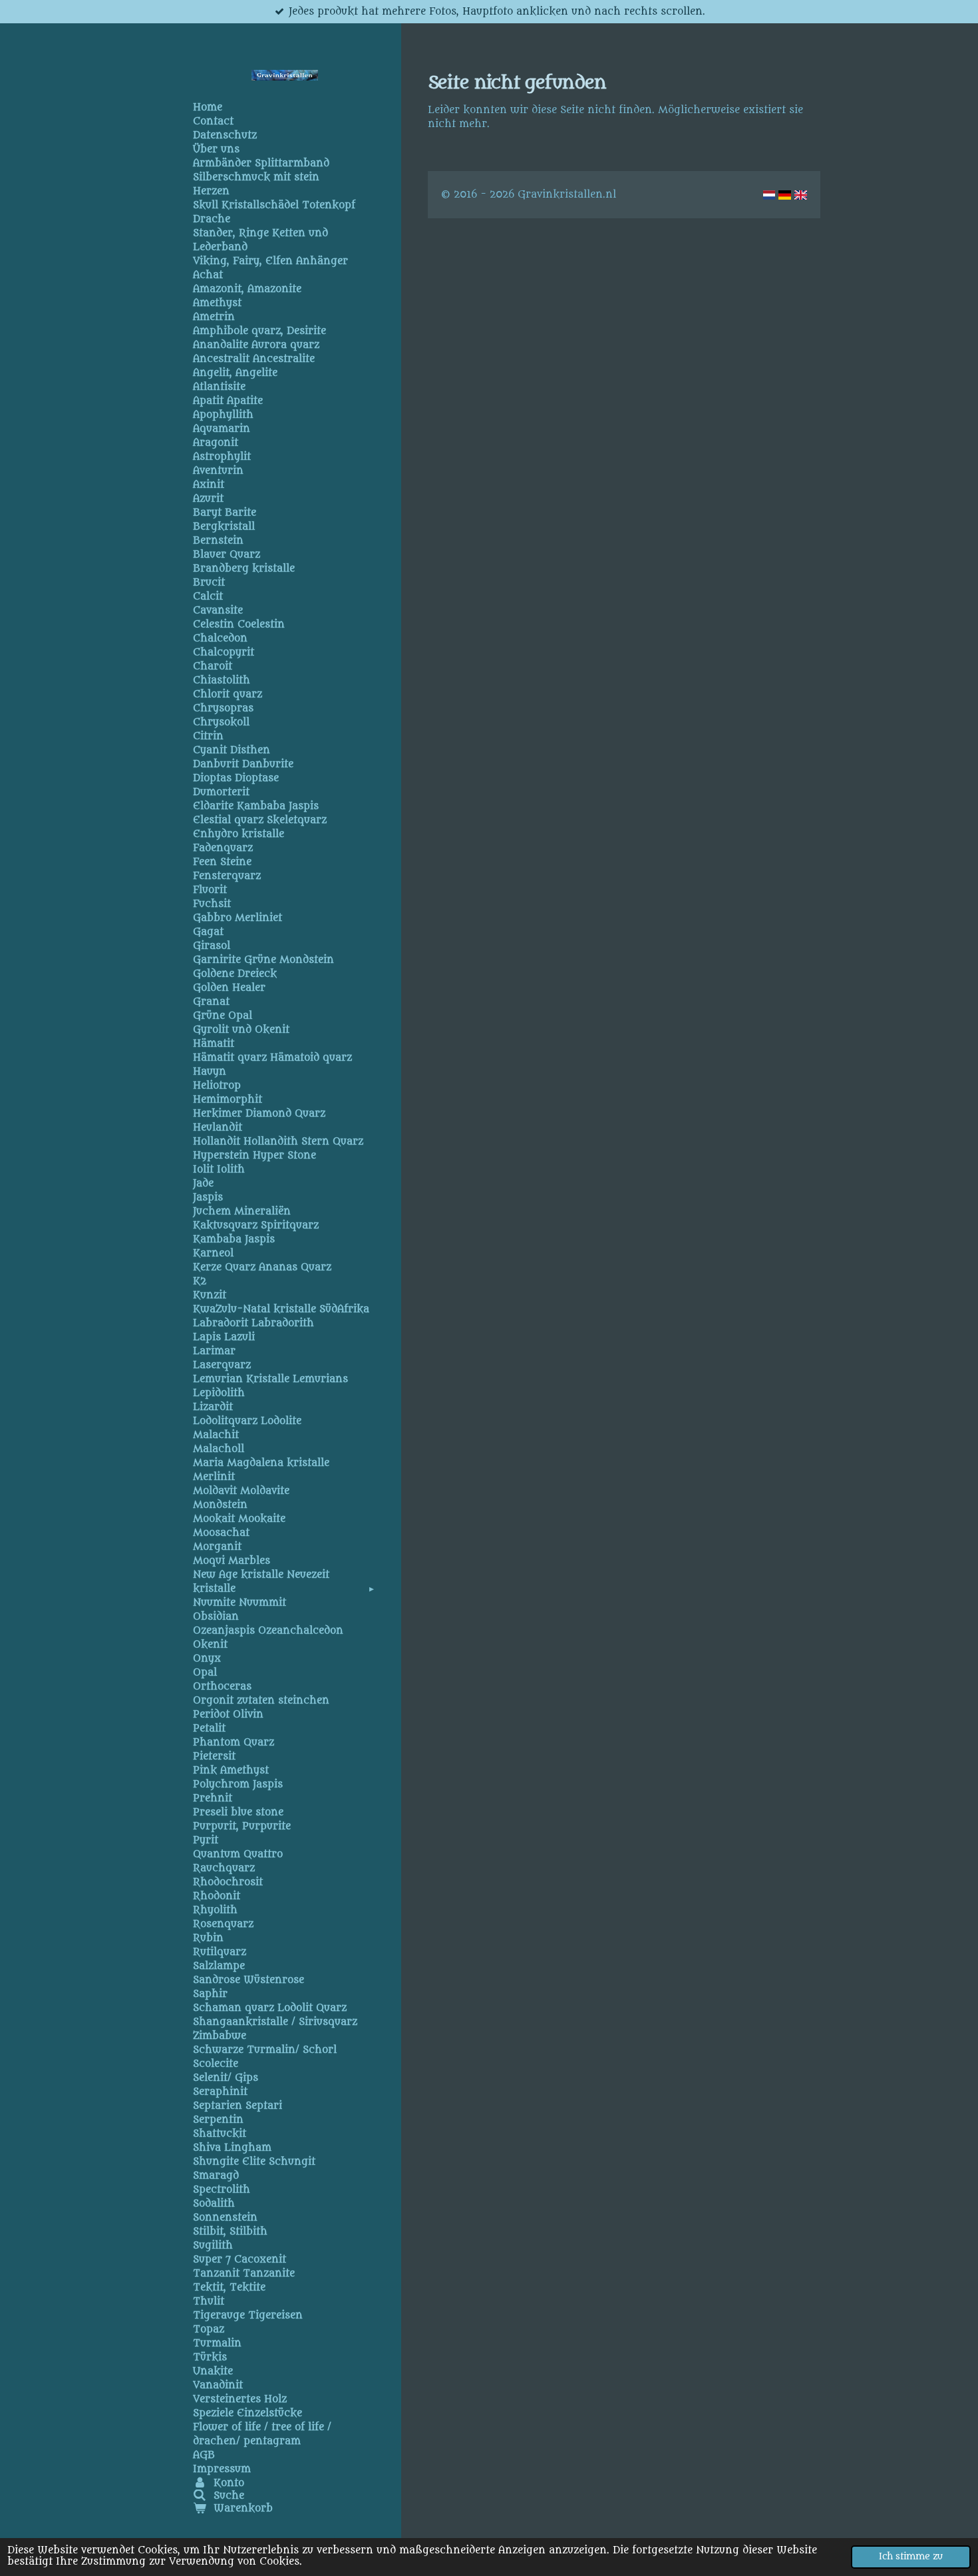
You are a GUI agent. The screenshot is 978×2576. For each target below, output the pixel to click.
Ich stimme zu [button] (911, 2557)
